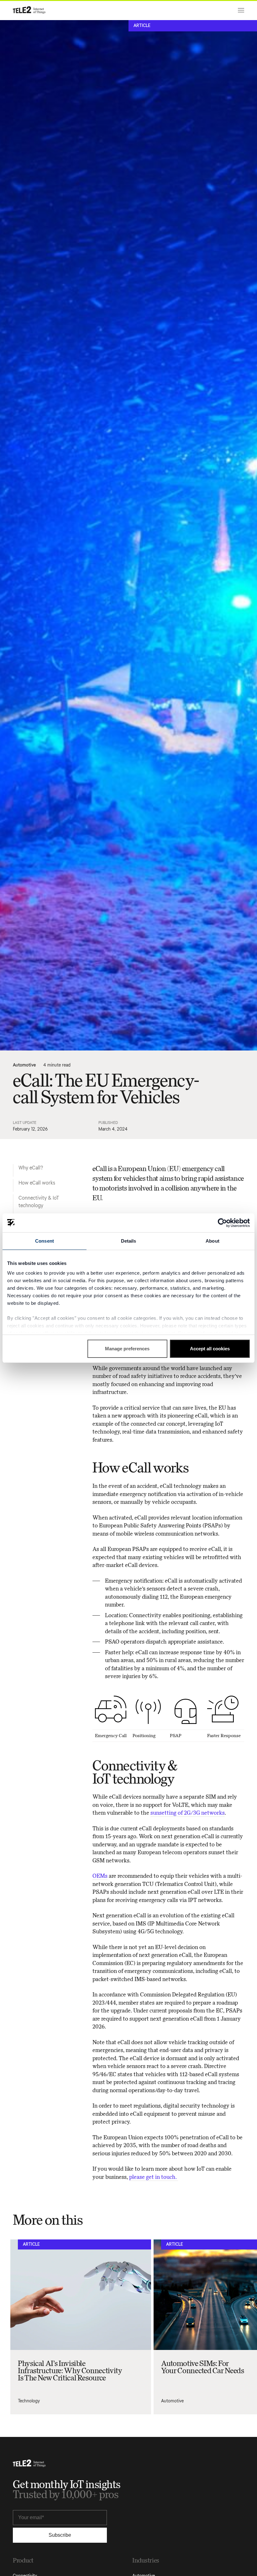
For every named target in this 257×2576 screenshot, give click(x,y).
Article (142, 26)
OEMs (100, 1876)
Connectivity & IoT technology (39, 1202)
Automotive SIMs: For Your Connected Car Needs (202, 2367)
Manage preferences (127, 1349)
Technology (29, 2401)
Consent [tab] (45, 1241)
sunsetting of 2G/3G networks (188, 1813)
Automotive (24, 1065)
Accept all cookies (210, 1349)
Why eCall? (31, 1168)
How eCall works (37, 1183)
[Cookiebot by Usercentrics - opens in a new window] (222, 1223)
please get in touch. (154, 2177)
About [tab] (212, 1241)
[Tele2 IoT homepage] (29, 10)
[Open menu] (240, 10)
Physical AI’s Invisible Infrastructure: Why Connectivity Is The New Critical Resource (70, 2371)
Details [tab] (129, 1241)
